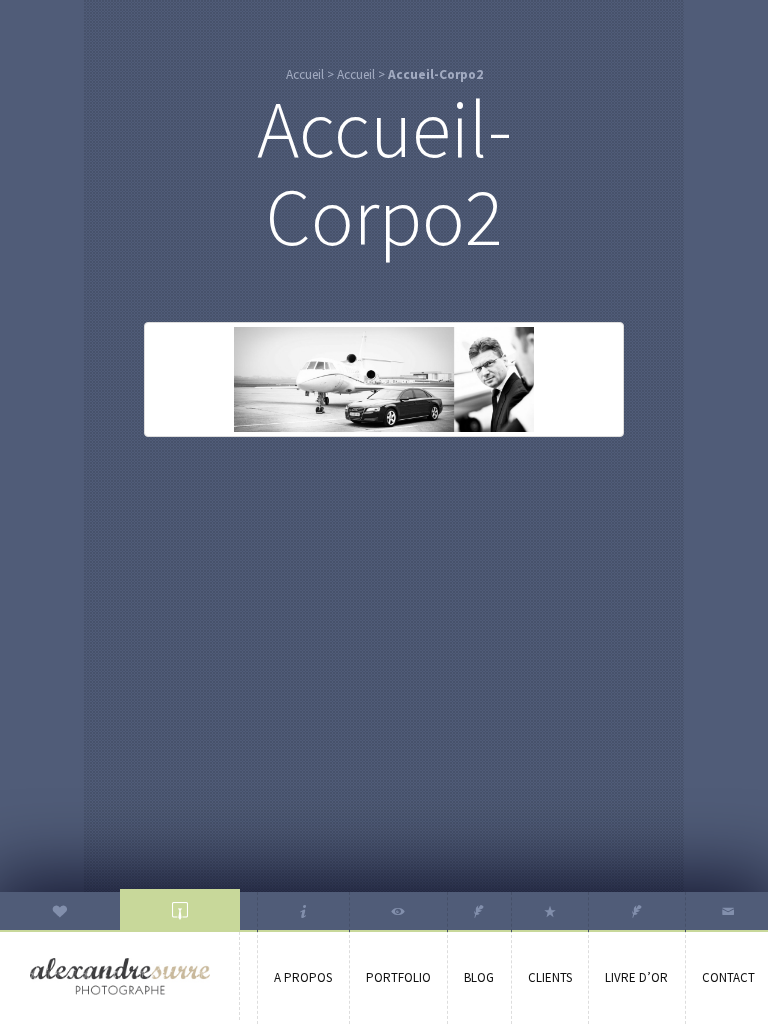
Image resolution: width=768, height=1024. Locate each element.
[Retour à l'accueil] (120, 976)
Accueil (305, 74)
